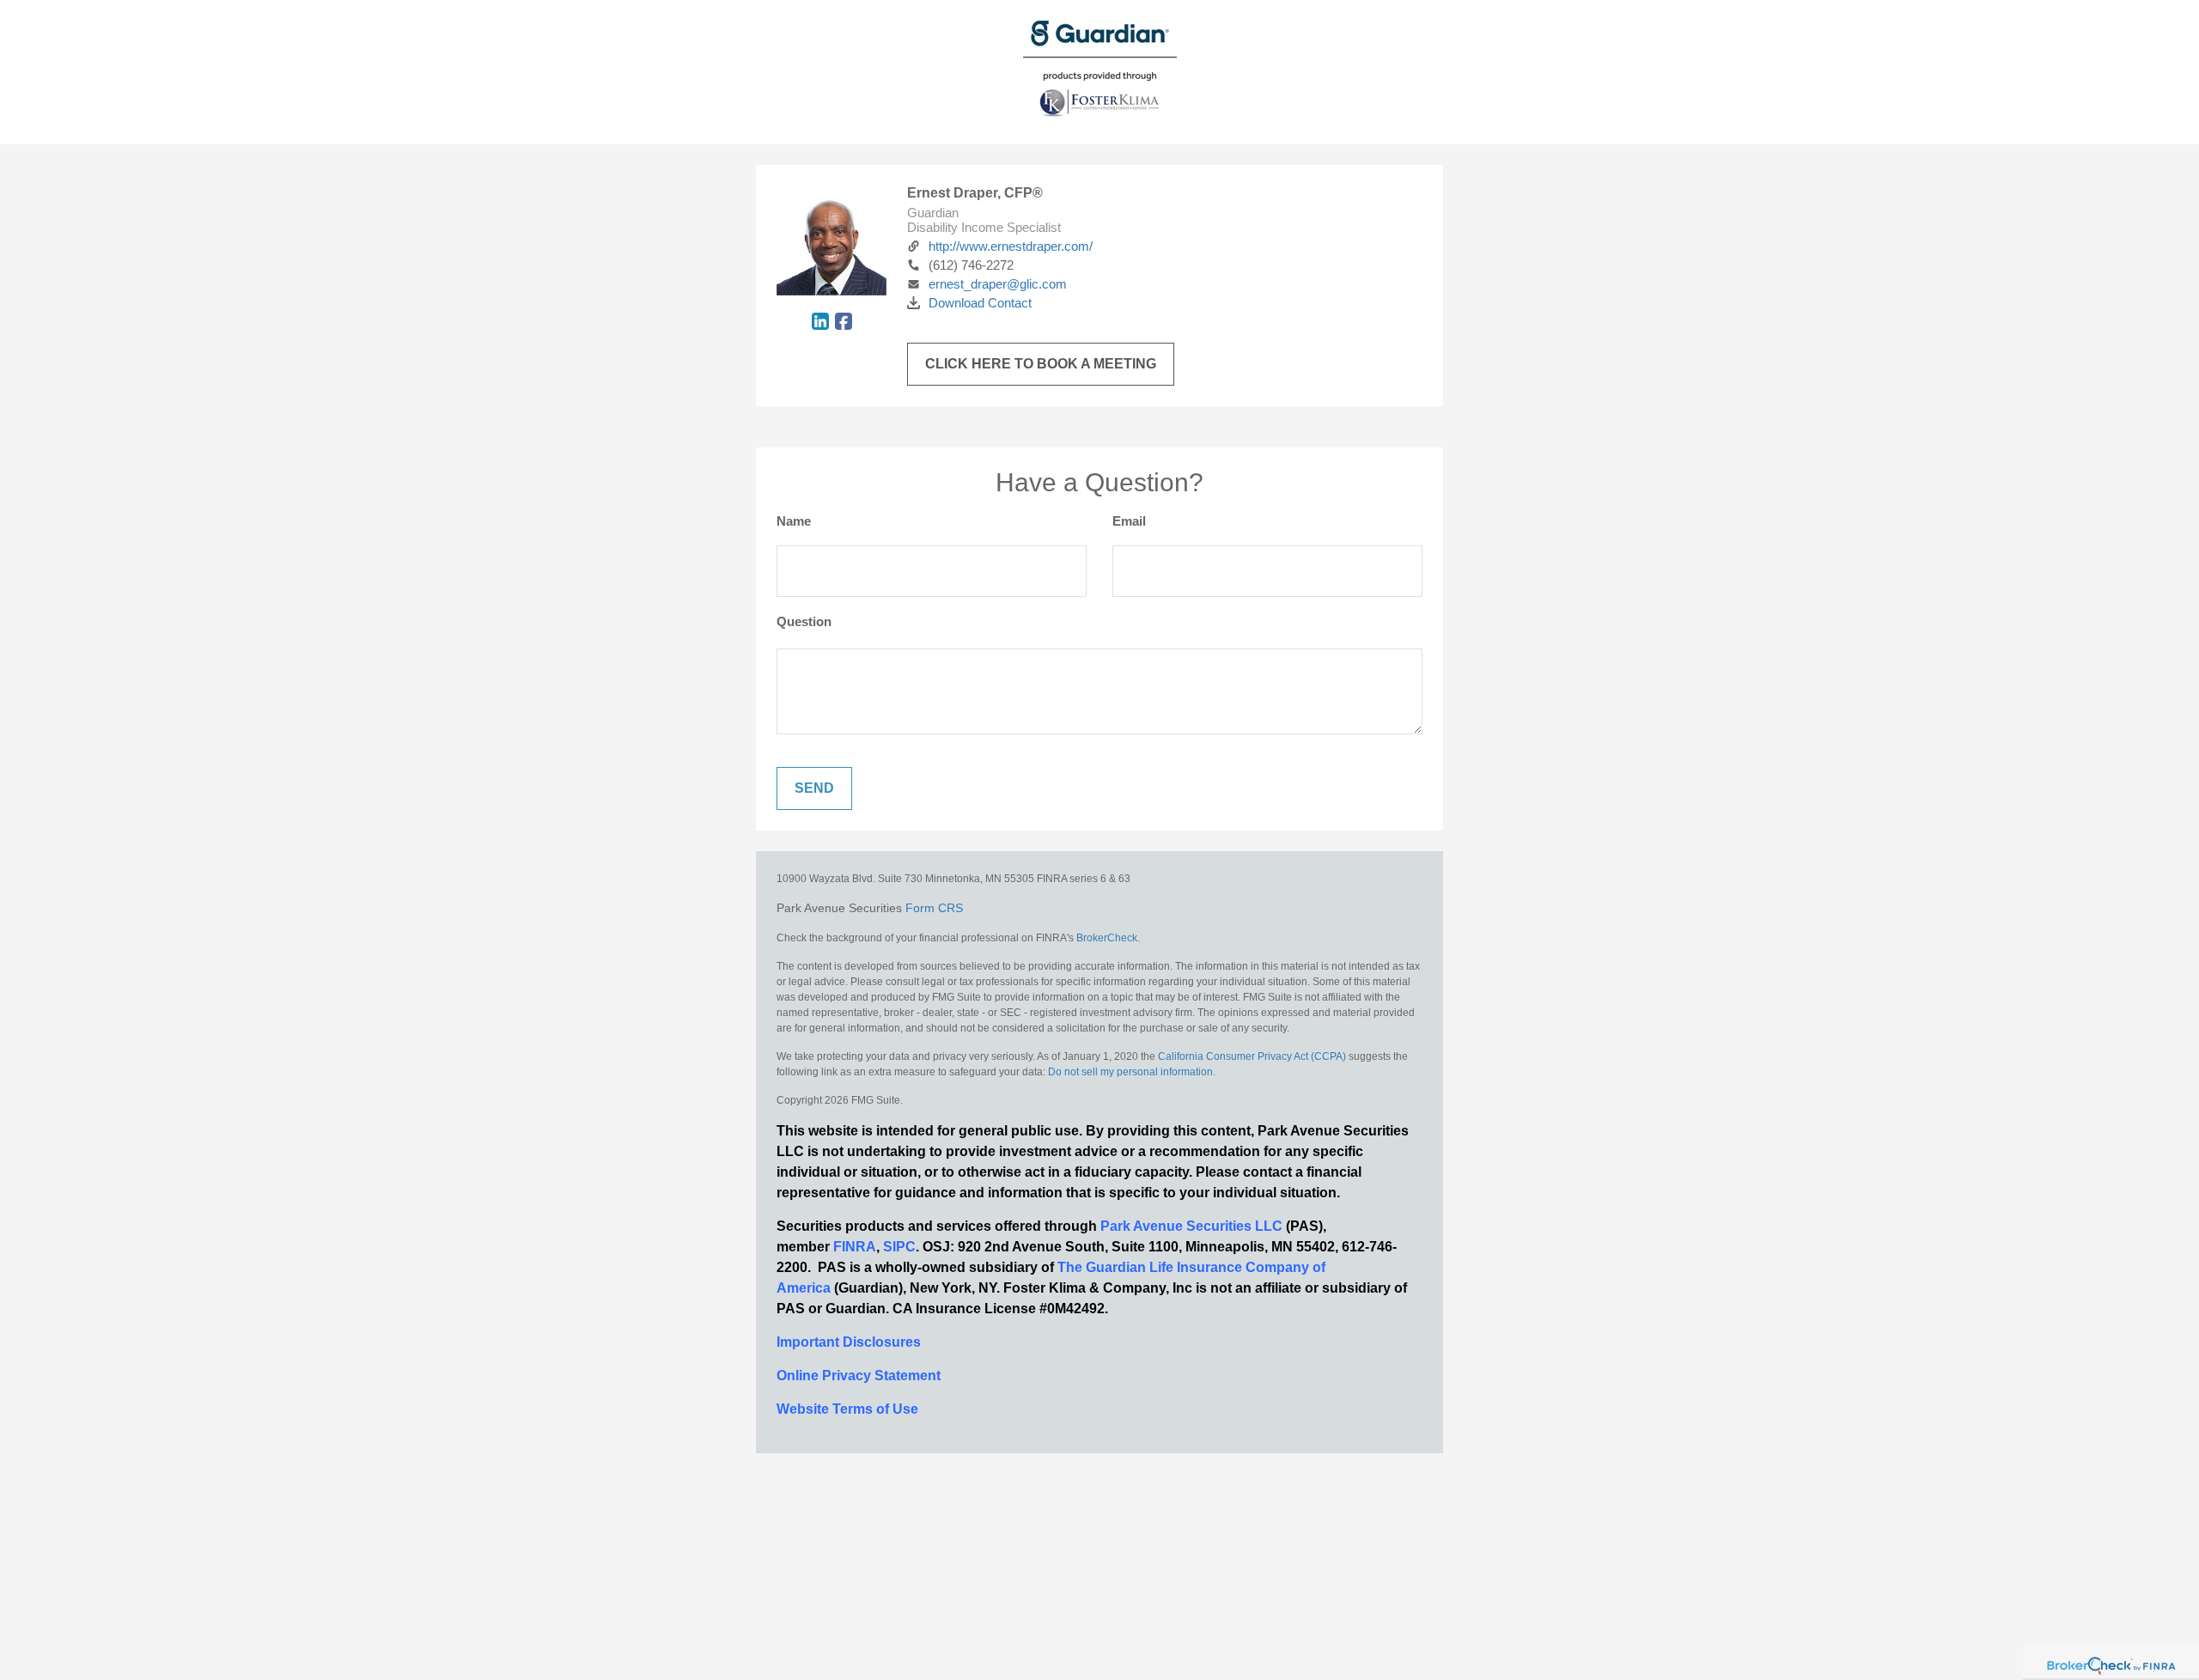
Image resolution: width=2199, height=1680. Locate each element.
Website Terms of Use (847, 1409)
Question (804, 621)
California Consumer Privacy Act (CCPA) (1252, 1056)
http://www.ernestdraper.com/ (1011, 246)
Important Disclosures (849, 1342)
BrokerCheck (1107, 938)
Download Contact (980, 303)
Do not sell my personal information (1130, 1072)
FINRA (855, 1247)
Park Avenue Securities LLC (1191, 1226)
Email (1129, 521)
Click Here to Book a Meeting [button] (1041, 364)
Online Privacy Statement (859, 1376)
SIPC (899, 1247)
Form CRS (934, 908)
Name (794, 521)
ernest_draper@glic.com (998, 284)
